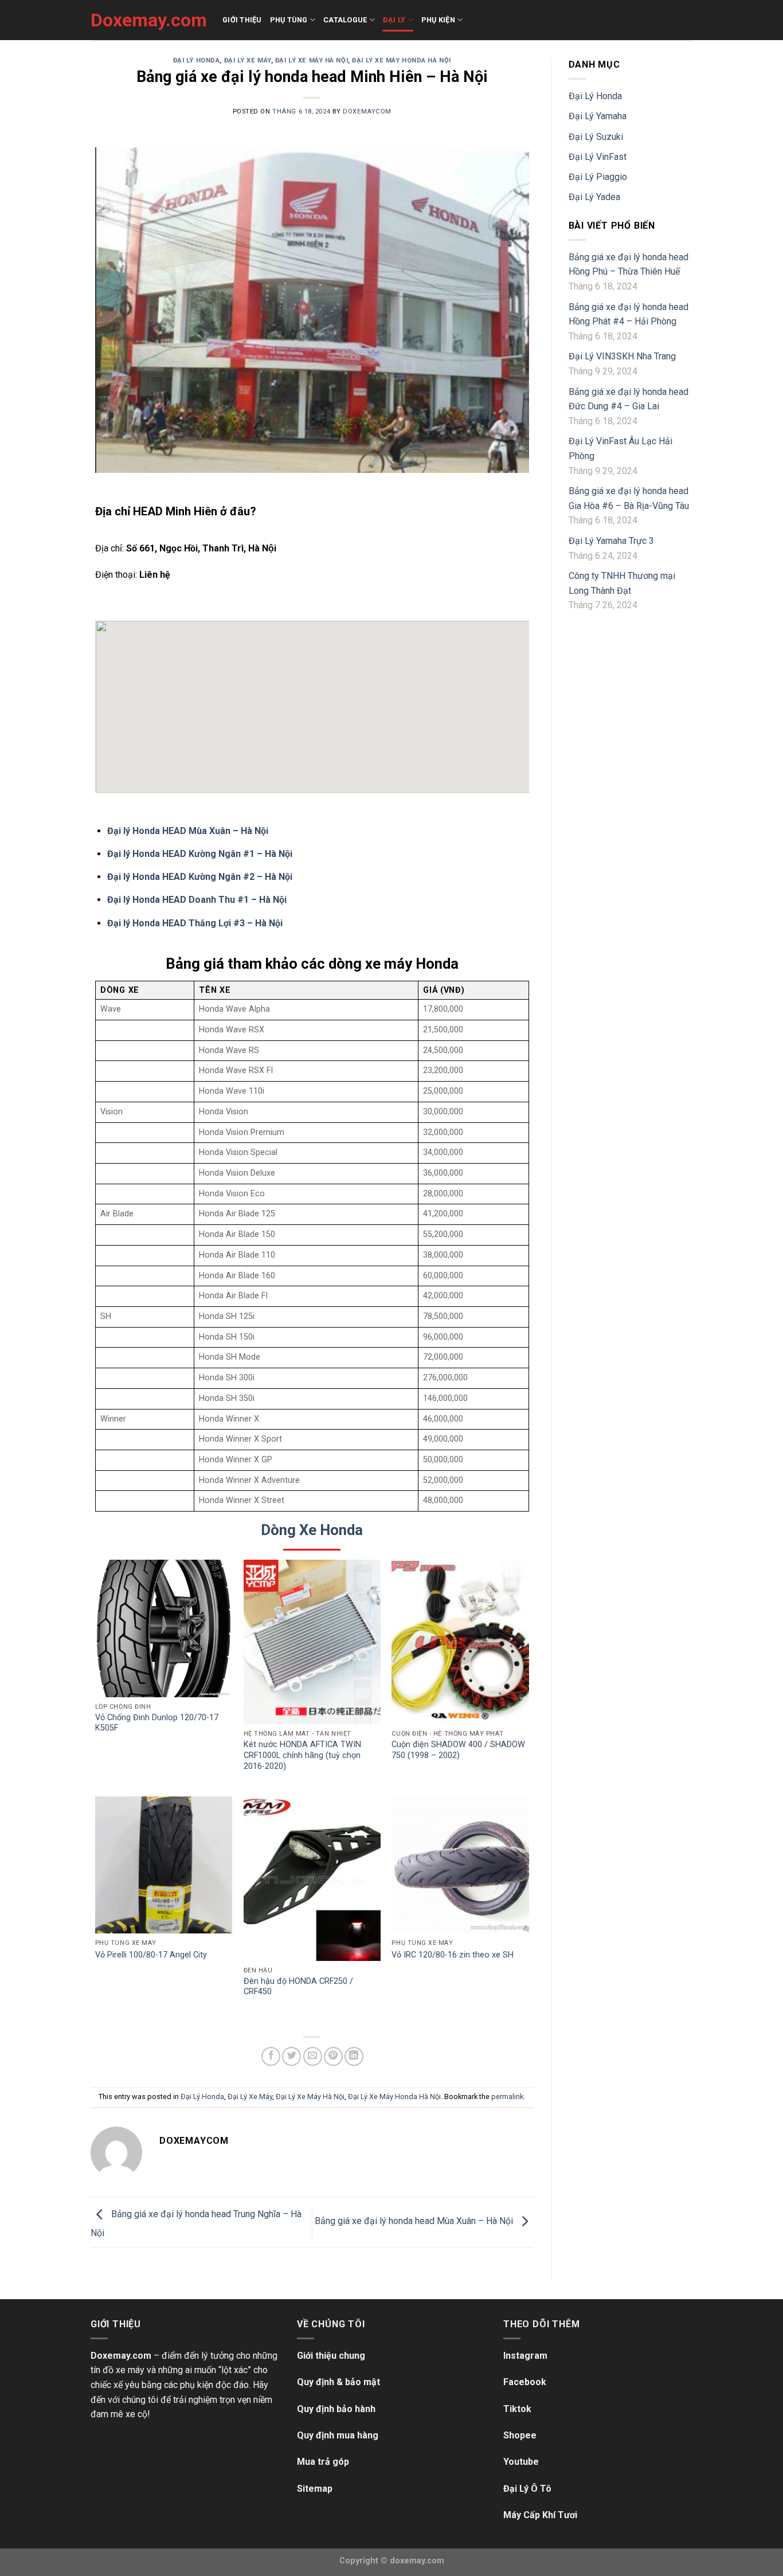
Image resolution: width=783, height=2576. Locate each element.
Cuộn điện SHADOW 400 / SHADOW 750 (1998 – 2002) (458, 1750)
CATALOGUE (345, 20)
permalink (507, 2097)
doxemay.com (417, 2561)
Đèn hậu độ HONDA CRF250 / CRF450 (298, 1987)
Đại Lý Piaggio (598, 177)
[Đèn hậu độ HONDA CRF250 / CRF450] (312, 1879)
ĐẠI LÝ (394, 20)
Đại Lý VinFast (598, 157)
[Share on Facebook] (271, 2056)
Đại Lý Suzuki (596, 137)
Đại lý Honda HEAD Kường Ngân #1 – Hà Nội (200, 854)
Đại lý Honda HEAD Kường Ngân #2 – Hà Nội (200, 877)
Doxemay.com (148, 20)
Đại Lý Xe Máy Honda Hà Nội (402, 60)
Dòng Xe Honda (312, 1530)
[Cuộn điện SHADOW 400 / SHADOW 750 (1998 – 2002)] (460, 1642)
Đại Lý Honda (197, 60)
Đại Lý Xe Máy (248, 60)
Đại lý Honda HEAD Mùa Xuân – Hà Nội (188, 831)
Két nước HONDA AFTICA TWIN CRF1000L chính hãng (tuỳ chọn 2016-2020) (302, 1755)
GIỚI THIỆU (242, 20)
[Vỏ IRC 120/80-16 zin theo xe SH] (460, 1865)
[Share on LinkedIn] (354, 2056)
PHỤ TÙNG (289, 20)
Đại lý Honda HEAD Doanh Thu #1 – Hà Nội (197, 900)
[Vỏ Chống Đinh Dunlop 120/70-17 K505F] (164, 1628)
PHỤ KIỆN (438, 20)
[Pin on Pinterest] (333, 2056)
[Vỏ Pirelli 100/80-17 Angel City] (164, 1865)
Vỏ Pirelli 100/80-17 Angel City (151, 1955)
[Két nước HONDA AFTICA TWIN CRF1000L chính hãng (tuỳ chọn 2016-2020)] (312, 1642)
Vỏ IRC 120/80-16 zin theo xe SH (453, 1955)
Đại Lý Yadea (594, 197)
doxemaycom (367, 111)
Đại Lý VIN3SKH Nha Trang (622, 356)
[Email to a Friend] (313, 2056)
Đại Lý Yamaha (598, 116)
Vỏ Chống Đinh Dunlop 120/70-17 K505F (157, 1723)
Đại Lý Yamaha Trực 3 (611, 541)
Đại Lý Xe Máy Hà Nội (312, 60)
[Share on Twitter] (291, 2056)
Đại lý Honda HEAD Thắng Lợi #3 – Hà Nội (195, 923)
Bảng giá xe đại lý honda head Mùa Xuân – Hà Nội (415, 2221)
